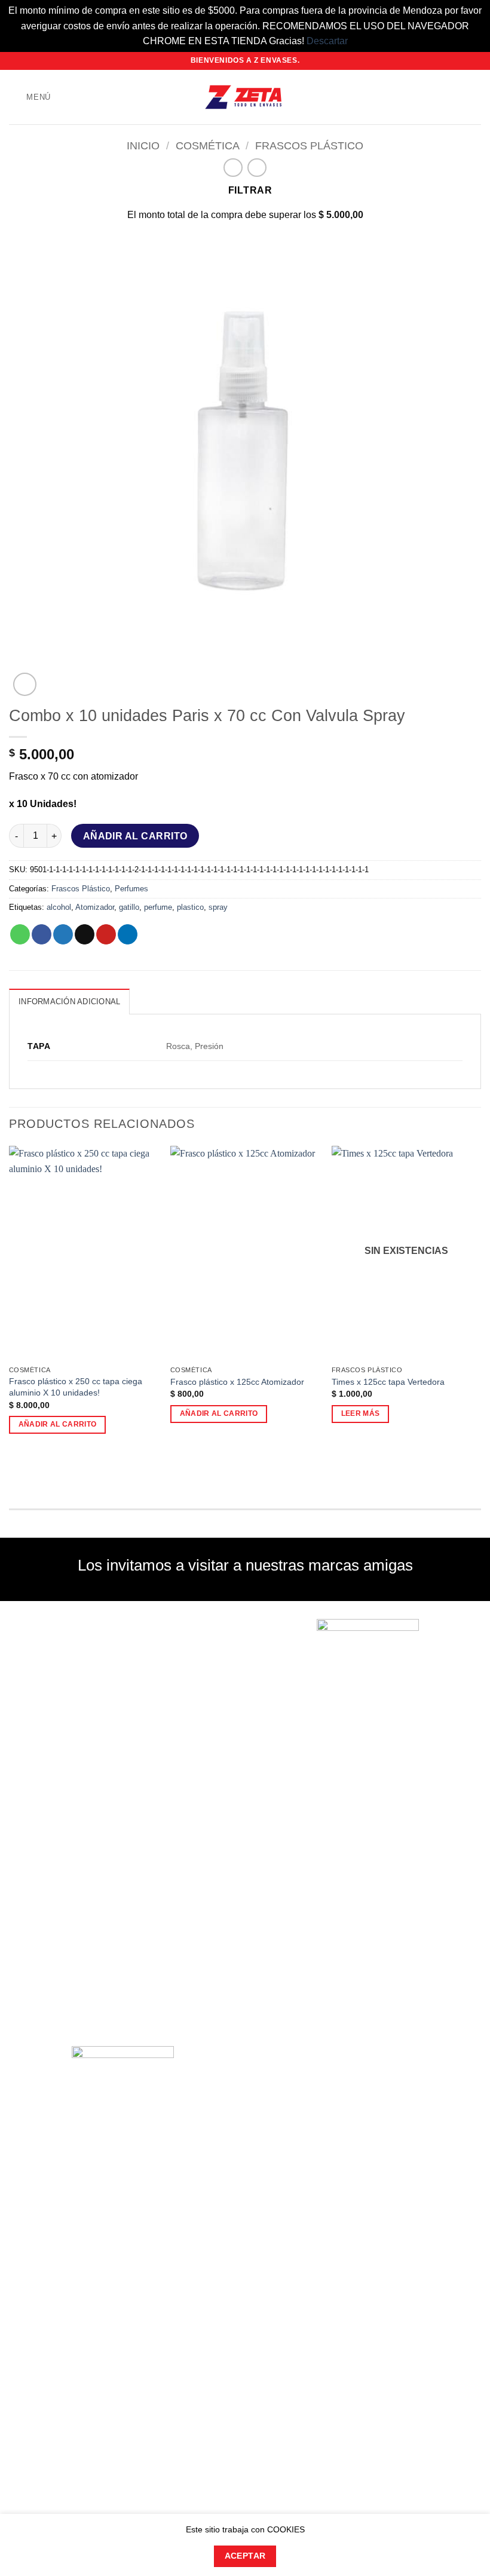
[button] (30, 97)
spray (218, 907)
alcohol (59, 907)
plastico (190, 907)
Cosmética (208, 145)
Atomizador (95, 907)
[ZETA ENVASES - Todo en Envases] (245, 97)
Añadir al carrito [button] (58, 1424)
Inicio (143, 145)
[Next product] (233, 168)
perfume (158, 907)
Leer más (361, 1413)
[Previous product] (257, 168)
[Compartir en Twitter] (63, 934)
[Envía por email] (85, 934)
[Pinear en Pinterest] (106, 934)
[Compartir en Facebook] (42, 934)
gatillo (129, 907)
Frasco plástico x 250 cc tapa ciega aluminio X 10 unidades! (76, 1387)
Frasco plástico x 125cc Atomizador (237, 1382)
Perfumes (131, 889)
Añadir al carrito (135, 836)
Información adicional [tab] (69, 1002)
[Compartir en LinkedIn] (128, 934)
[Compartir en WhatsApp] (20, 934)
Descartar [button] (327, 41)
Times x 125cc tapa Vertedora (388, 1382)
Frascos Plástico (309, 145)
